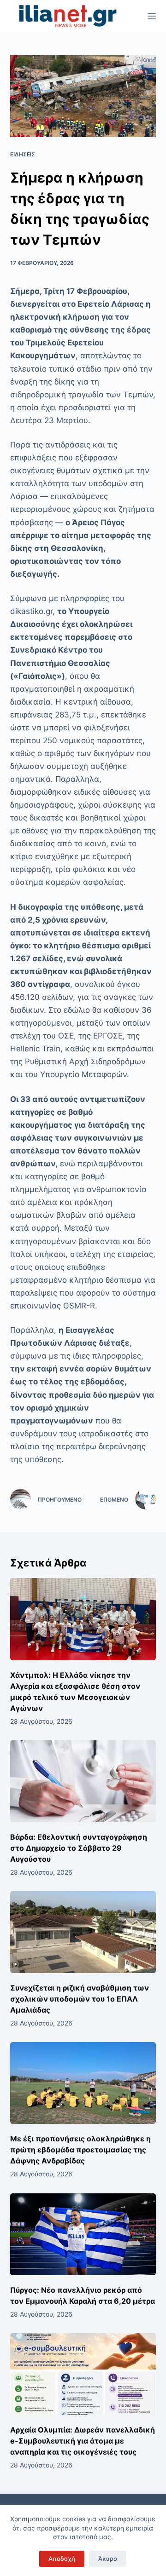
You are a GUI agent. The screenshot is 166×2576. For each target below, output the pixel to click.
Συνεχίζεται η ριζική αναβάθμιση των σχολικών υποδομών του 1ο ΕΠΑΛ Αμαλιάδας (80, 1999)
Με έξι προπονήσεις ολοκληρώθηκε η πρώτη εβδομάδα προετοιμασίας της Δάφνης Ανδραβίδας (80, 2150)
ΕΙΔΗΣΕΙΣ (23, 154)
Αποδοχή (62, 2559)
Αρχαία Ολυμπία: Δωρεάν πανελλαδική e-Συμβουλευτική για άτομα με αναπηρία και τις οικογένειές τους (83, 2441)
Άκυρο (108, 2559)
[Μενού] (152, 16)
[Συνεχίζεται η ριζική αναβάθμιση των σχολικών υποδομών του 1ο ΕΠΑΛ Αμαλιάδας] (83, 1932)
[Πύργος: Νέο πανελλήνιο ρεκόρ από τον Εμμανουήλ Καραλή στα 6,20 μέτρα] (83, 2234)
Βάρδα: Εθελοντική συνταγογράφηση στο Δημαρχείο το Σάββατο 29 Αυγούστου (79, 1848)
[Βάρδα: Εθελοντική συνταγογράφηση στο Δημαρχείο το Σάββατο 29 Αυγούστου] (83, 1781)
